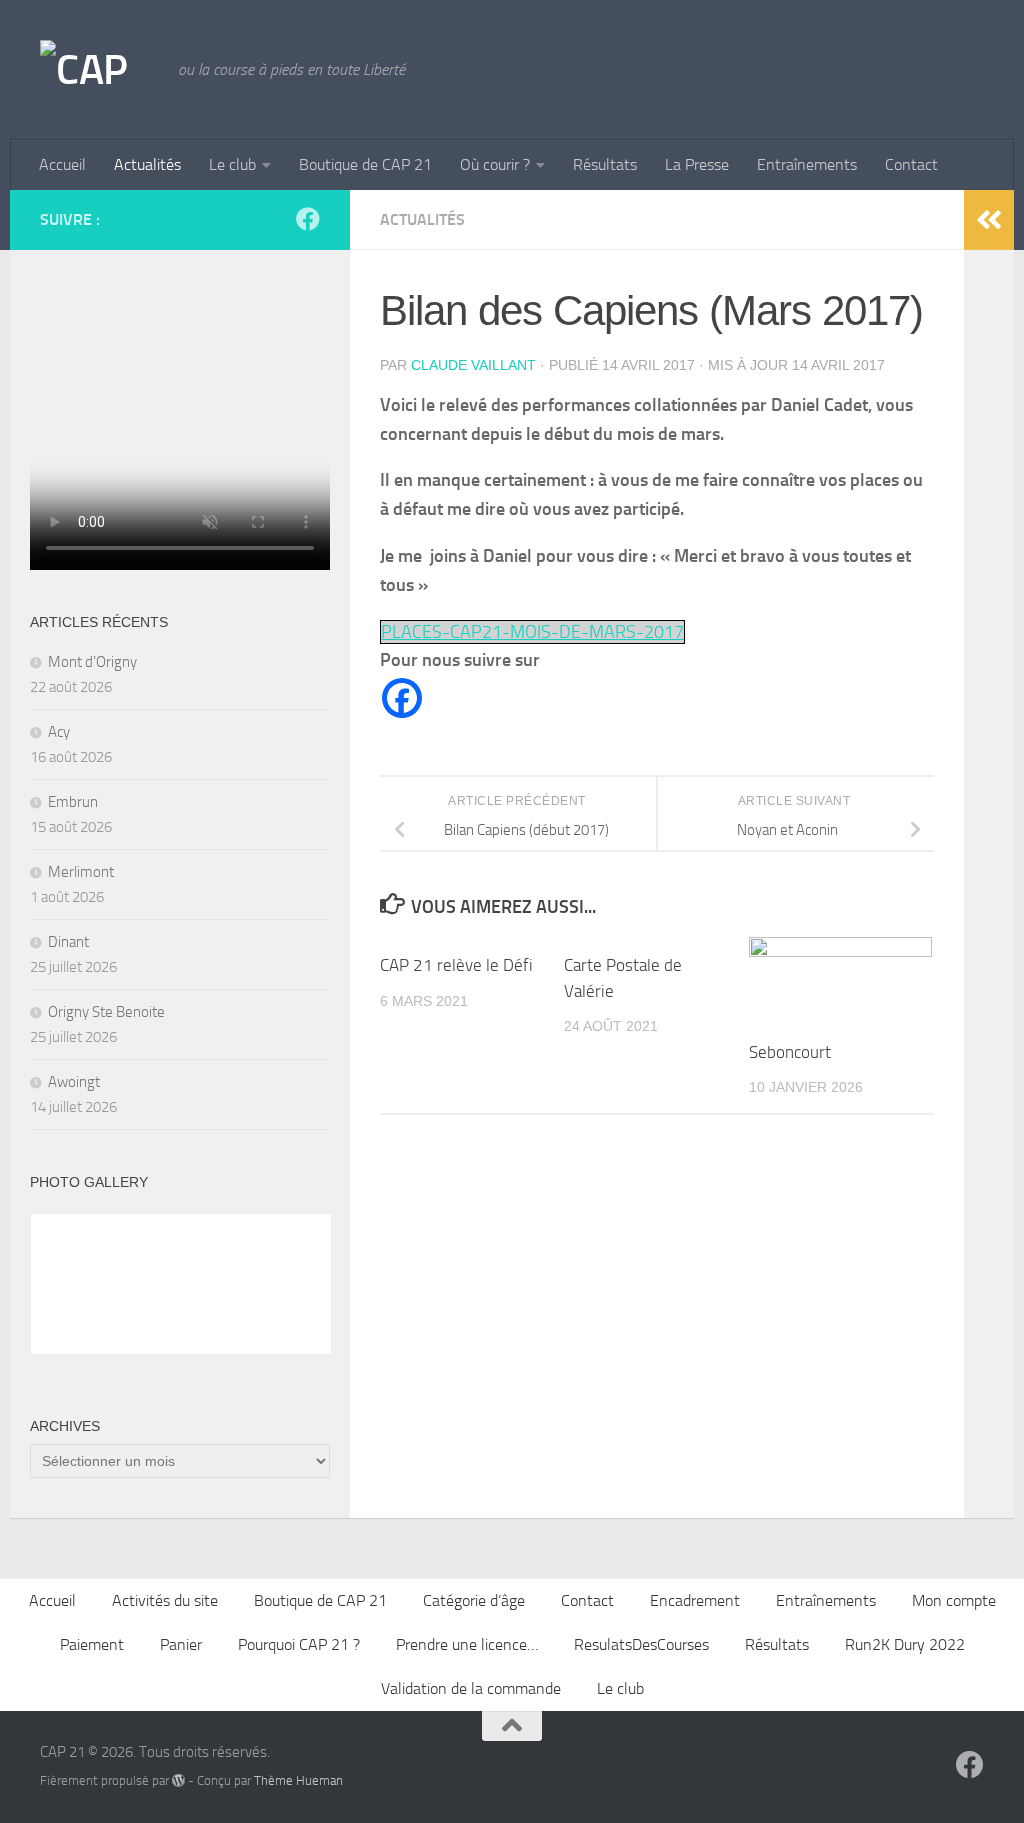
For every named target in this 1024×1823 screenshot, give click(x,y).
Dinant (68, 942)
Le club (232, 164)
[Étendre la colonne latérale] (989, 220)
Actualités (147, 164)
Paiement (92, 1644)
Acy (59, 732)
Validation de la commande (471, 1688)
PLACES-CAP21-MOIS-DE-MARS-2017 (532, 632)
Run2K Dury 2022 (905, 1644)
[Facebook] (402, 698)
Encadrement (695, 1600)
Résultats (605, 164)
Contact (911, 164)
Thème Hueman (298, 1780)
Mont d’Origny (92, 662)
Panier (181, 1644)
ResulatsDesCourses (641, 1644)
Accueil (62, 164)
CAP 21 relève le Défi (456, 965)
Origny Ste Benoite (106, 1012)
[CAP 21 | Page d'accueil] (99, 70)
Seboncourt (790, 1052)
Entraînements (807, 164)
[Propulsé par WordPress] (178, 1780)
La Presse (697, 164)
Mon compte (954, 1600)
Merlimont (81, 872)
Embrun (73, 802)
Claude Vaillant (473, 365)
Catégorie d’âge (474, 1600)
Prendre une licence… (467, 1644)
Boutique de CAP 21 (365, 164)
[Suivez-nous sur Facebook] (308, 219)
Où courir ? (495, 164)
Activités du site (165, 1600)
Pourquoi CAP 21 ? (299, 1644)
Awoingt (74, 1082)
